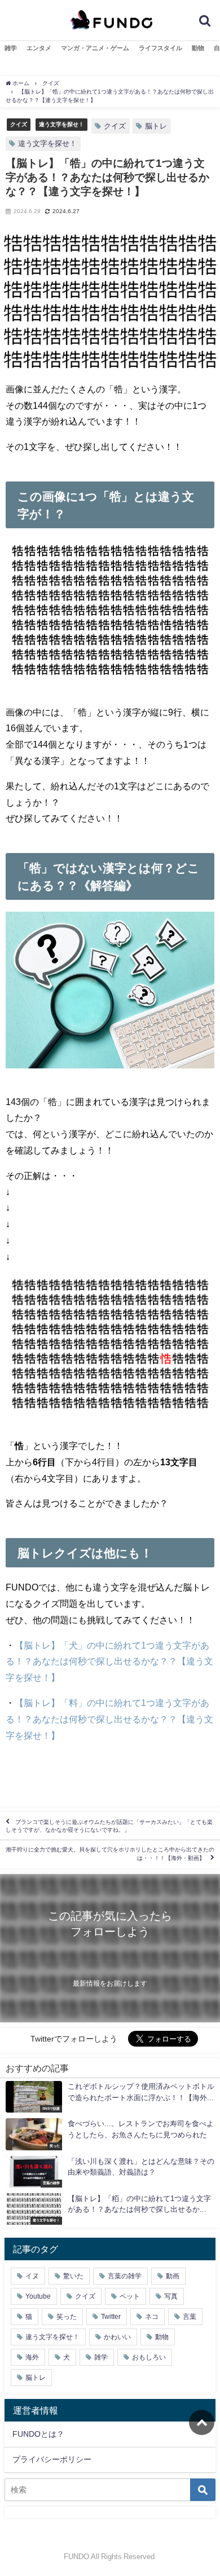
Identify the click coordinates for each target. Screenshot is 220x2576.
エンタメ (39, 48)
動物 (198, 48)
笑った (67, 2317)
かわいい (117, 2337)
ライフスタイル (160, 48)
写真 (171, 2296)
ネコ (152, 2317)
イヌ (32, 2276)
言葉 (190, 2317)
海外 (32, 2357)
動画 (173, 2276)
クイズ (19, 124)
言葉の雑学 (125, 2276)
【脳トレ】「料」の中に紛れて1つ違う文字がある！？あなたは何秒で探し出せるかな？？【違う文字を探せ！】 (109, 1719)
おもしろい (149, 2357)
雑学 (11, 48)
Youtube (38, 2296)
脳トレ (156, 126)
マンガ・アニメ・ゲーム (95, 48)
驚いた (73, 2276)
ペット (130, 2296)
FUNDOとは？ (38, 2434)
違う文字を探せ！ (61, 124)
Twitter (111, 2317)
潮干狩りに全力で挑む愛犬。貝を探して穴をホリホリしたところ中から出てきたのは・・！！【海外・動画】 (110, 1854)
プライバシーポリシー (52, 2459)
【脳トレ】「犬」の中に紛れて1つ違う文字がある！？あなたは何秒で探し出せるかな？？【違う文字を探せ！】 (109, 1662)
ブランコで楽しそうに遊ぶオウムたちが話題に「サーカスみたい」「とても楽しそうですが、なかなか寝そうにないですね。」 (109, 1826)
